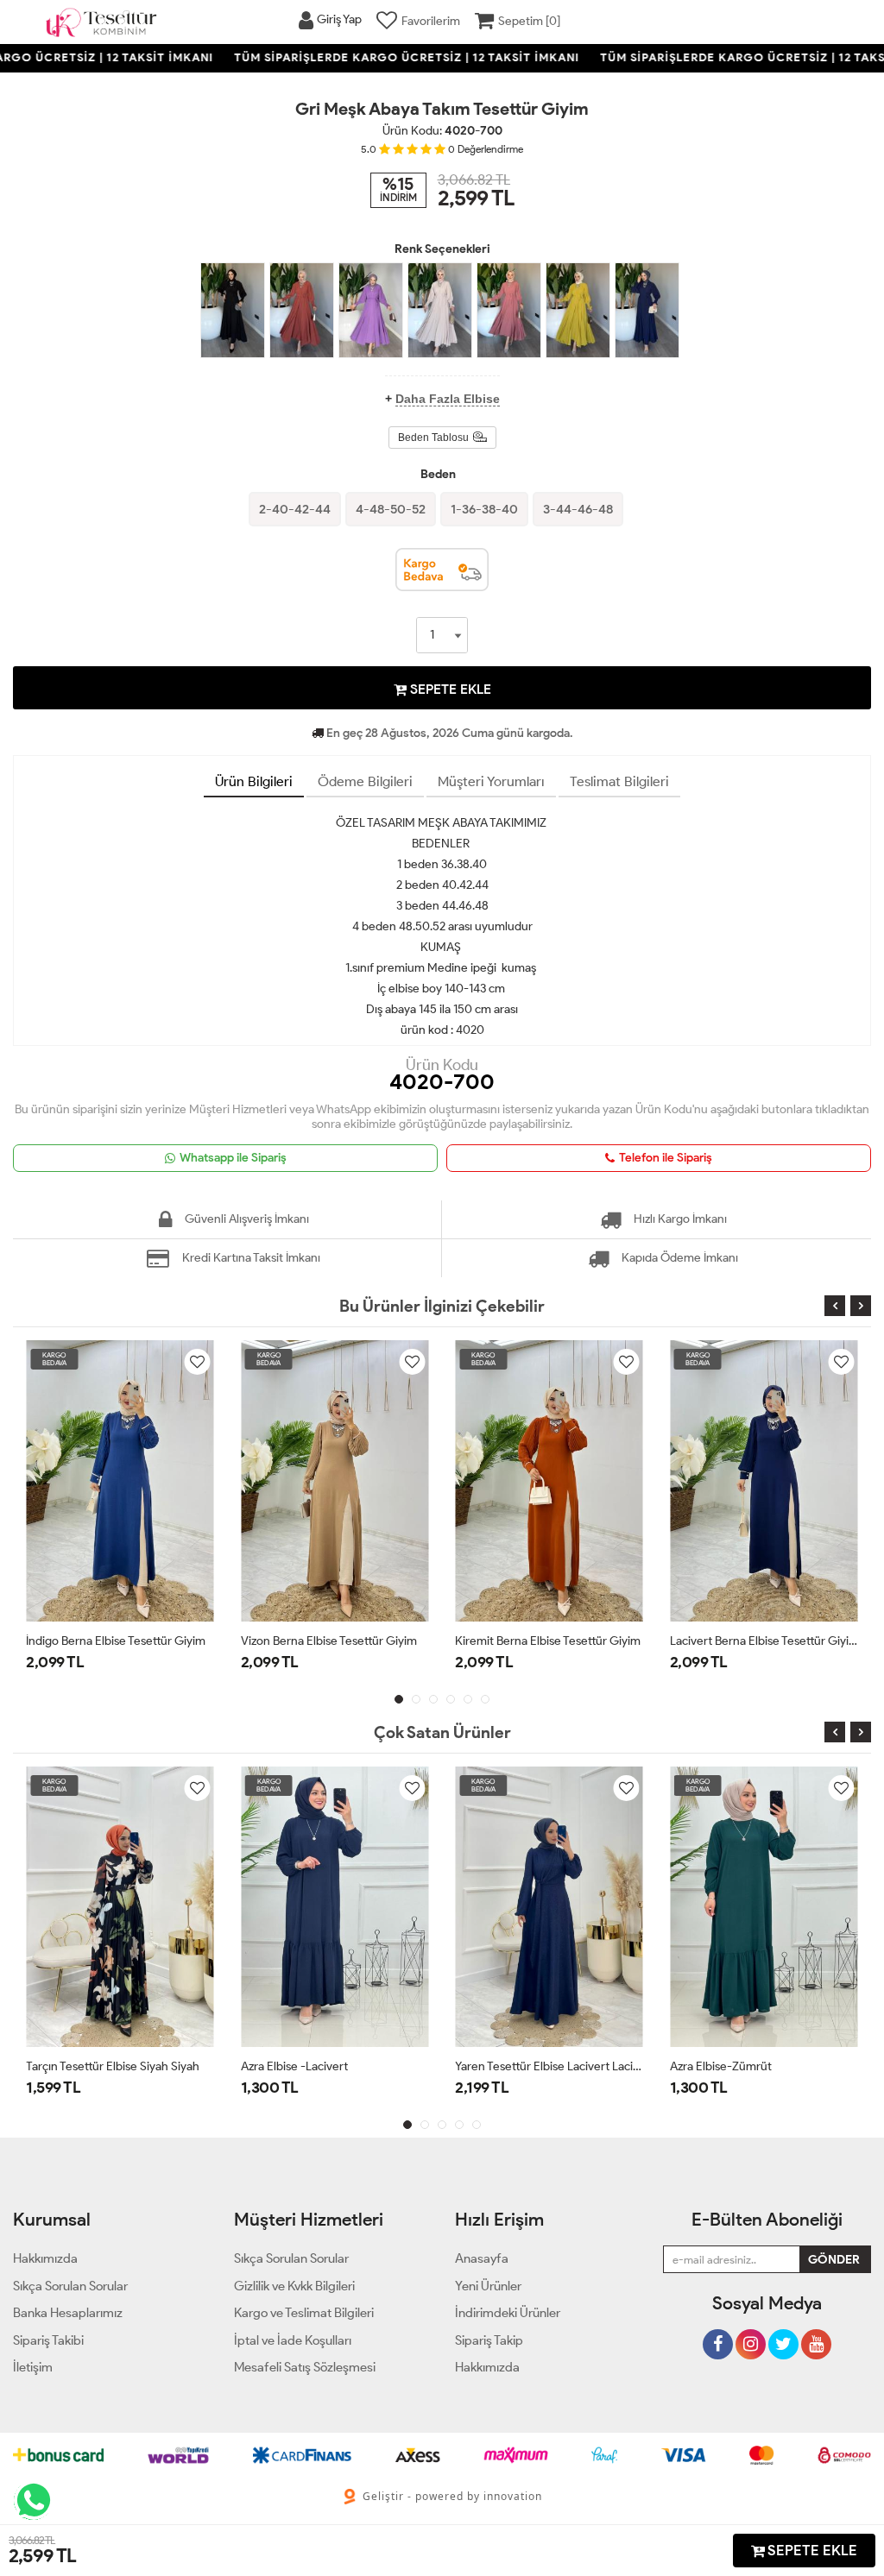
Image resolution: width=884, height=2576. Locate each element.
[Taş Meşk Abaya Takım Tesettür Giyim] (440, 311)
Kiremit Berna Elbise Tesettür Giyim (452, 1641)
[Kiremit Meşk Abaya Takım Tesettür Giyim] (302, 311)
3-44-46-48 (578, 509)
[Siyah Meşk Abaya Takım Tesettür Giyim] (233, 311)
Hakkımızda (487, 2367)
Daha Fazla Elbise (448, 399)
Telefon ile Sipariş (666, 1158)
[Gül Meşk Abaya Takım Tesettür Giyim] (509, 311)
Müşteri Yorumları (491, 781)
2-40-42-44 (295, 509)
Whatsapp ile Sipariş (233, 1158)
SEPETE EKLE (449, 689)
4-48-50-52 (391, 509)
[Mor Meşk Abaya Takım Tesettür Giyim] (371, 311)
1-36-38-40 (484, 509)
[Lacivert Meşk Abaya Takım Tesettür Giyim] (647, 311)
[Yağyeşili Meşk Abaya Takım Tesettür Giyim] (578, 311)
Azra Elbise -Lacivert (294, 2066)
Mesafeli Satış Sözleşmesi (305, 2367)
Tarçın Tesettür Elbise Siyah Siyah (113, 2066)
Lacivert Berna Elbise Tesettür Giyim (669, 1641)
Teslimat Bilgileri (619, 781)
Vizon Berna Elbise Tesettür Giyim (233, 1641)
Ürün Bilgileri (254, 781)
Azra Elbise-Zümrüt (721, 2066)
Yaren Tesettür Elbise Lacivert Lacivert (549, 2066)
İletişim (33, 2367)
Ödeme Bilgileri (365, 781)
